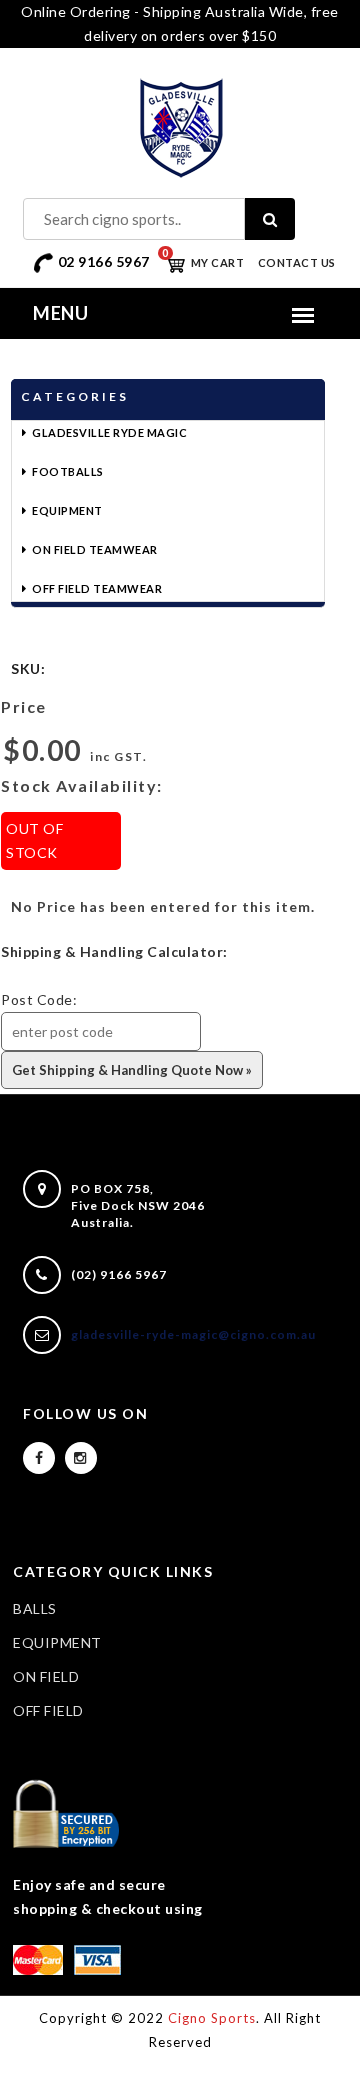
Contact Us (297, 262)
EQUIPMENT (57, 1642)
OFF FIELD (48, 1710)
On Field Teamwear (95, 549)
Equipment (67, 510)
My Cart (203, 262)
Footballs (68, 471)
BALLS (35, 1608)
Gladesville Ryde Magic (109, 432)
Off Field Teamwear (97, 588)
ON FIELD (46, 1676)
